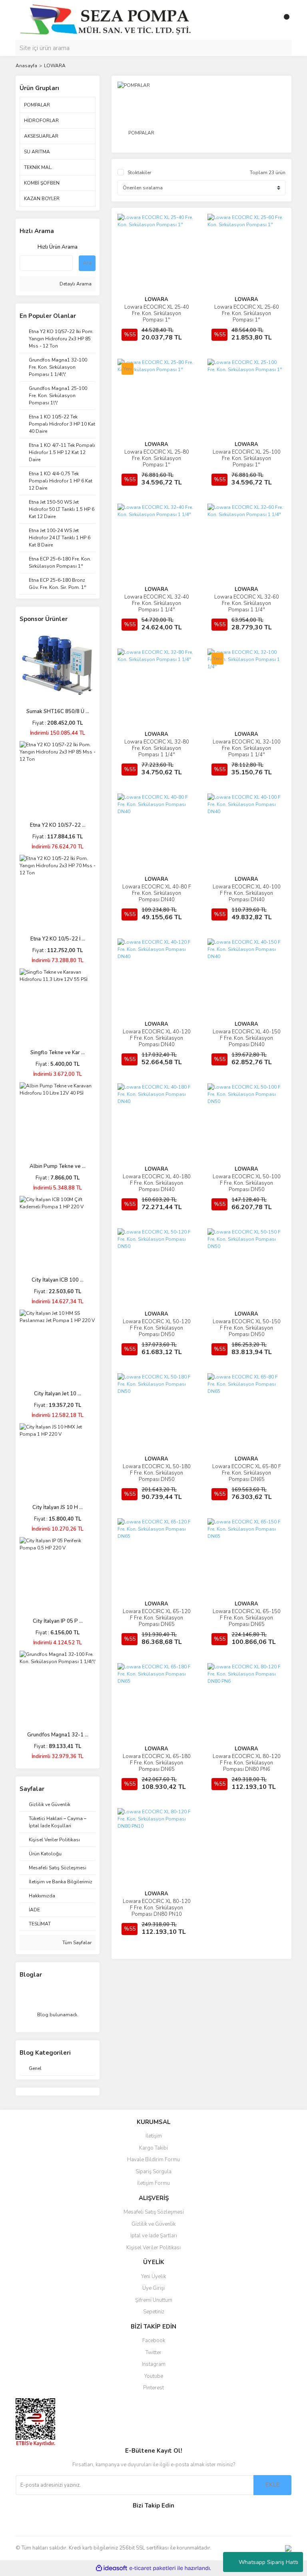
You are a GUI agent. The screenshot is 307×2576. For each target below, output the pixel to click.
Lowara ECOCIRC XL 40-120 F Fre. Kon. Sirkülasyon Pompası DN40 (157, 1038)
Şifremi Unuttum (154, 2300)
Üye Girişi (153, 2288)
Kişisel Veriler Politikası (153, 2248)
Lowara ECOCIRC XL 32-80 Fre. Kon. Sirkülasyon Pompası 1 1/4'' (157, 748)
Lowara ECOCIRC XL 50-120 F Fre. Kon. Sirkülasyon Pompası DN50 (157, 1328)
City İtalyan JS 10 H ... (58, 1507)
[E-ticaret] (153, 2568)
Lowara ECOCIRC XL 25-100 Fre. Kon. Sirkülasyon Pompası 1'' (247, 458)
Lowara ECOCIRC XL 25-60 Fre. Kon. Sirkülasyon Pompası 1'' (247, 313)
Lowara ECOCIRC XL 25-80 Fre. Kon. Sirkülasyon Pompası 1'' (157, 458)
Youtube (154, 2376)
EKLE (273, 2485)
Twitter (153, 2353)
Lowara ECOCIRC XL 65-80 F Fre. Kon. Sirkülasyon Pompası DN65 (247, 1473)
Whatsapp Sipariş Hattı (268, 2562)
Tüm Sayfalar (76, 1943)
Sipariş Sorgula (153, 2172)
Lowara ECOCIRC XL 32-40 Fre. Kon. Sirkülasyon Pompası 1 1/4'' (157, 603)
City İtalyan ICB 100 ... (58, 1280)
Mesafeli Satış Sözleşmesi (154, 2212)
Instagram (154, 2364)
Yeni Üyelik (153, 2277)
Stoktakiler (139, 173)
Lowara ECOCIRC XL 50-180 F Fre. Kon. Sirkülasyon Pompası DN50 (157, 1473)
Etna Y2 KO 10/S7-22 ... (58, 825)
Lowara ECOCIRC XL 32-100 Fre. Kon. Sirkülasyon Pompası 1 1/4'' (247, 748)
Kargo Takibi (153, 2148)
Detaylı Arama (75, 284)
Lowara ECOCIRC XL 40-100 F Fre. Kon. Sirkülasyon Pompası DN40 (247, 893)
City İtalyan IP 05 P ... (58, 1621)
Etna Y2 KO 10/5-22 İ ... (58, 939)
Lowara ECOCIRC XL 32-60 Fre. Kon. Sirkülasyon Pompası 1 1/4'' (247, 603)
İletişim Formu (153, 2183)
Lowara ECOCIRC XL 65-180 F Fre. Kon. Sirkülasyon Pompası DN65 (157, 1763)
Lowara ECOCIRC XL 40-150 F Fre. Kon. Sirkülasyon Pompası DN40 (247, 1038)
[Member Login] (267, 20)
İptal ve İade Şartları (154, 2236)
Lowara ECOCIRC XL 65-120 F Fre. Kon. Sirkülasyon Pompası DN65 (157, 1618)
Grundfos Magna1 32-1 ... (58, 1735)
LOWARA (55, 66)
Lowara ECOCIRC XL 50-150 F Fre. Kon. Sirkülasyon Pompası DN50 (247, 1328)
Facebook (154, 2341)
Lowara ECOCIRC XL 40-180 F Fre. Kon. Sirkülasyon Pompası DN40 (157, 1183)
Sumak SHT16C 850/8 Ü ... (58, 711)
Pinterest (153, 2388)
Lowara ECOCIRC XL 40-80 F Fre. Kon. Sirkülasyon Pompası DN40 (157, 893)
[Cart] (283, 20)
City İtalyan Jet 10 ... (58, 1394)
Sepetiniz (154, 2312)
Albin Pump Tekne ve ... (58, 1166)
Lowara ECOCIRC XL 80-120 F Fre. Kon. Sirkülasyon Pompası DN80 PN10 (157, 1908)
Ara (87, 263)
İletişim (154, 2136)
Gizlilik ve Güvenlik (153, 2224)
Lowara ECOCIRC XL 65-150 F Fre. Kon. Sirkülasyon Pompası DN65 (247, 1618)
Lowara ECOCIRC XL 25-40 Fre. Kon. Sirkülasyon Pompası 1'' (157, 313)
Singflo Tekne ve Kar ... (58, 1053)
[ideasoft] (112, 2568)
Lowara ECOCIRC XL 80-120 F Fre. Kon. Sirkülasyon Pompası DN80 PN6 (247, 1763)
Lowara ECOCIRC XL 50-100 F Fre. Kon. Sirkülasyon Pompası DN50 (247, 1183)
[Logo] (105, 20)
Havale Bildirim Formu (153, 2160)
